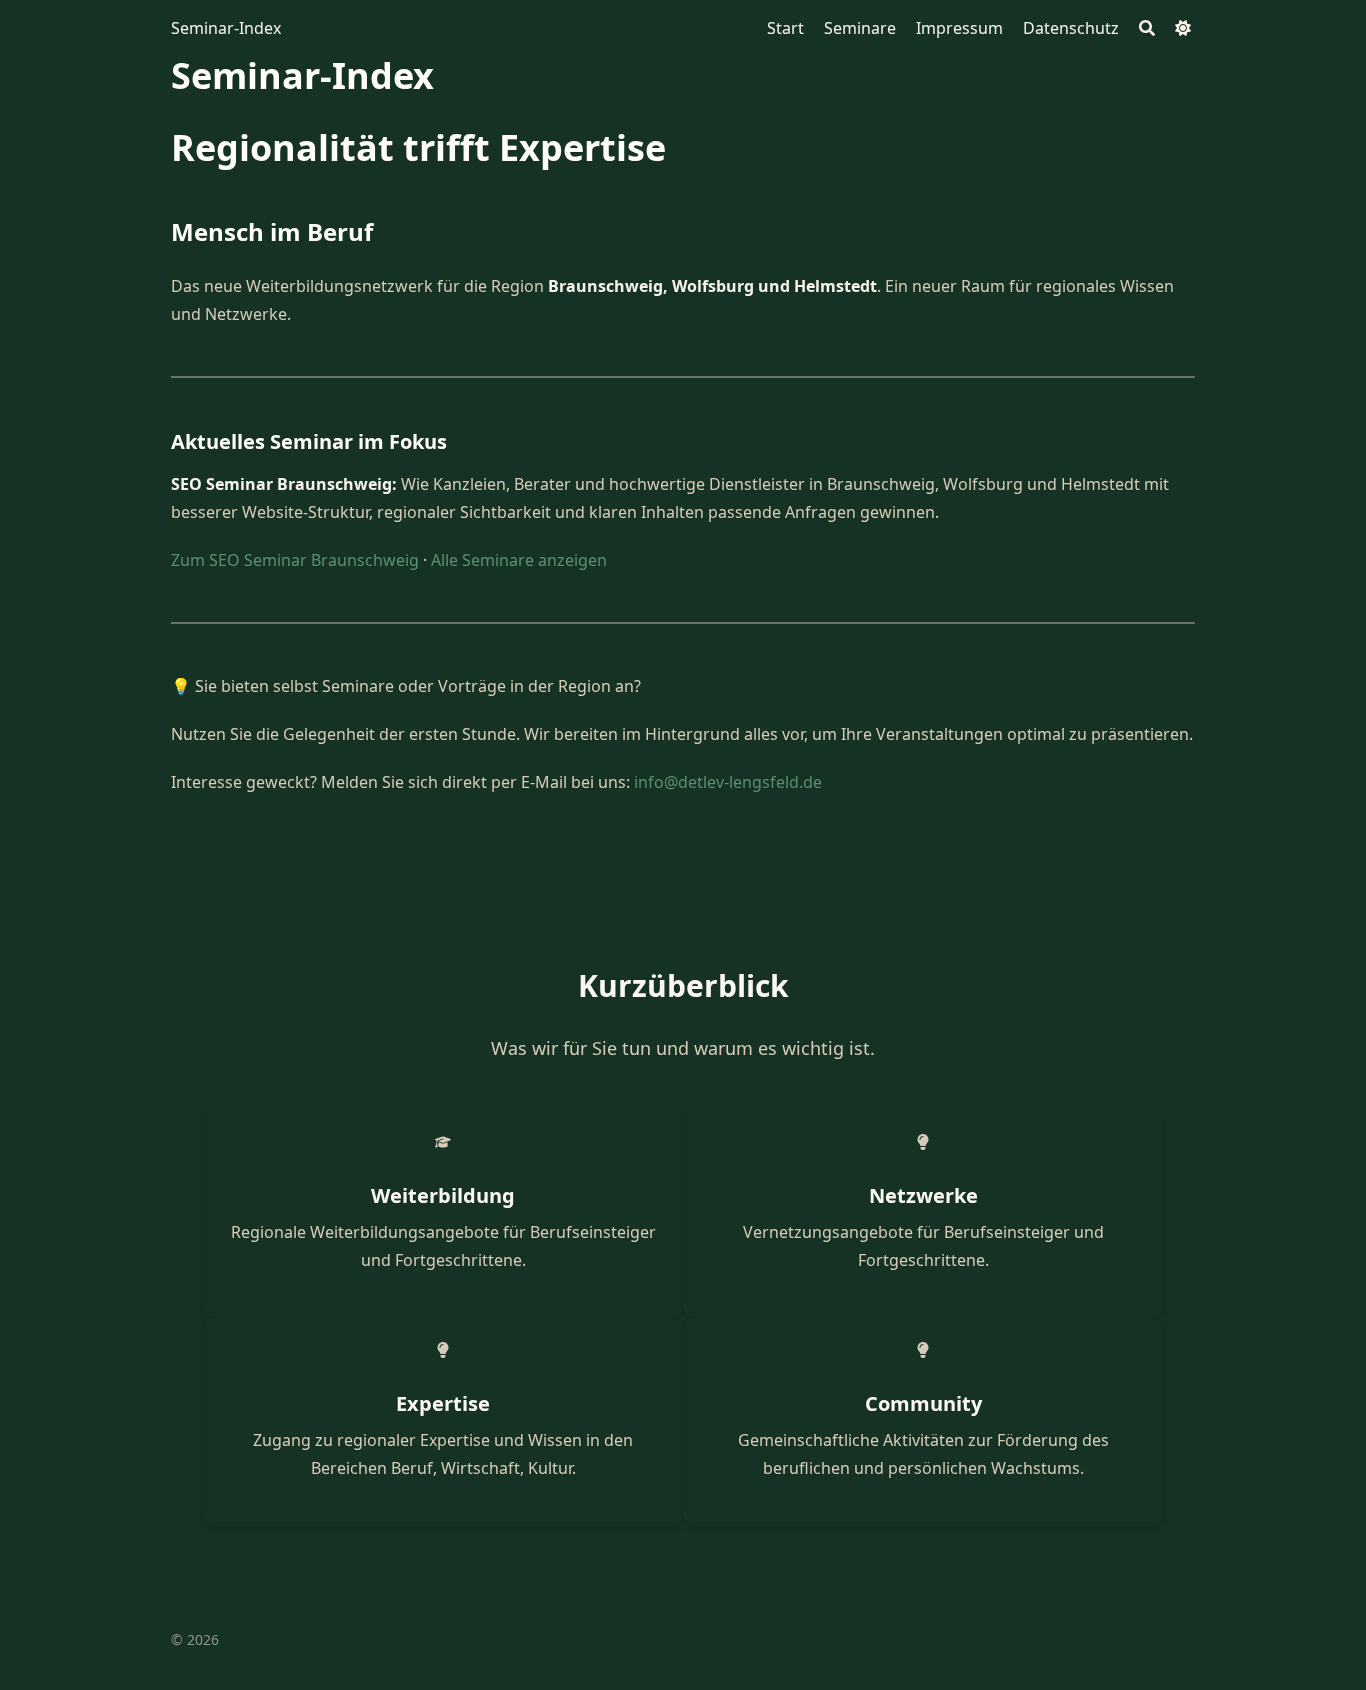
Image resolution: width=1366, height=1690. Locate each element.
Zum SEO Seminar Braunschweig (295, 560)
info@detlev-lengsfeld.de (728, 782)
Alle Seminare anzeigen (519, 560)
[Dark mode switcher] (1183, 28)
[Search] (1147, 28)
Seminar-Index (226, 28)
